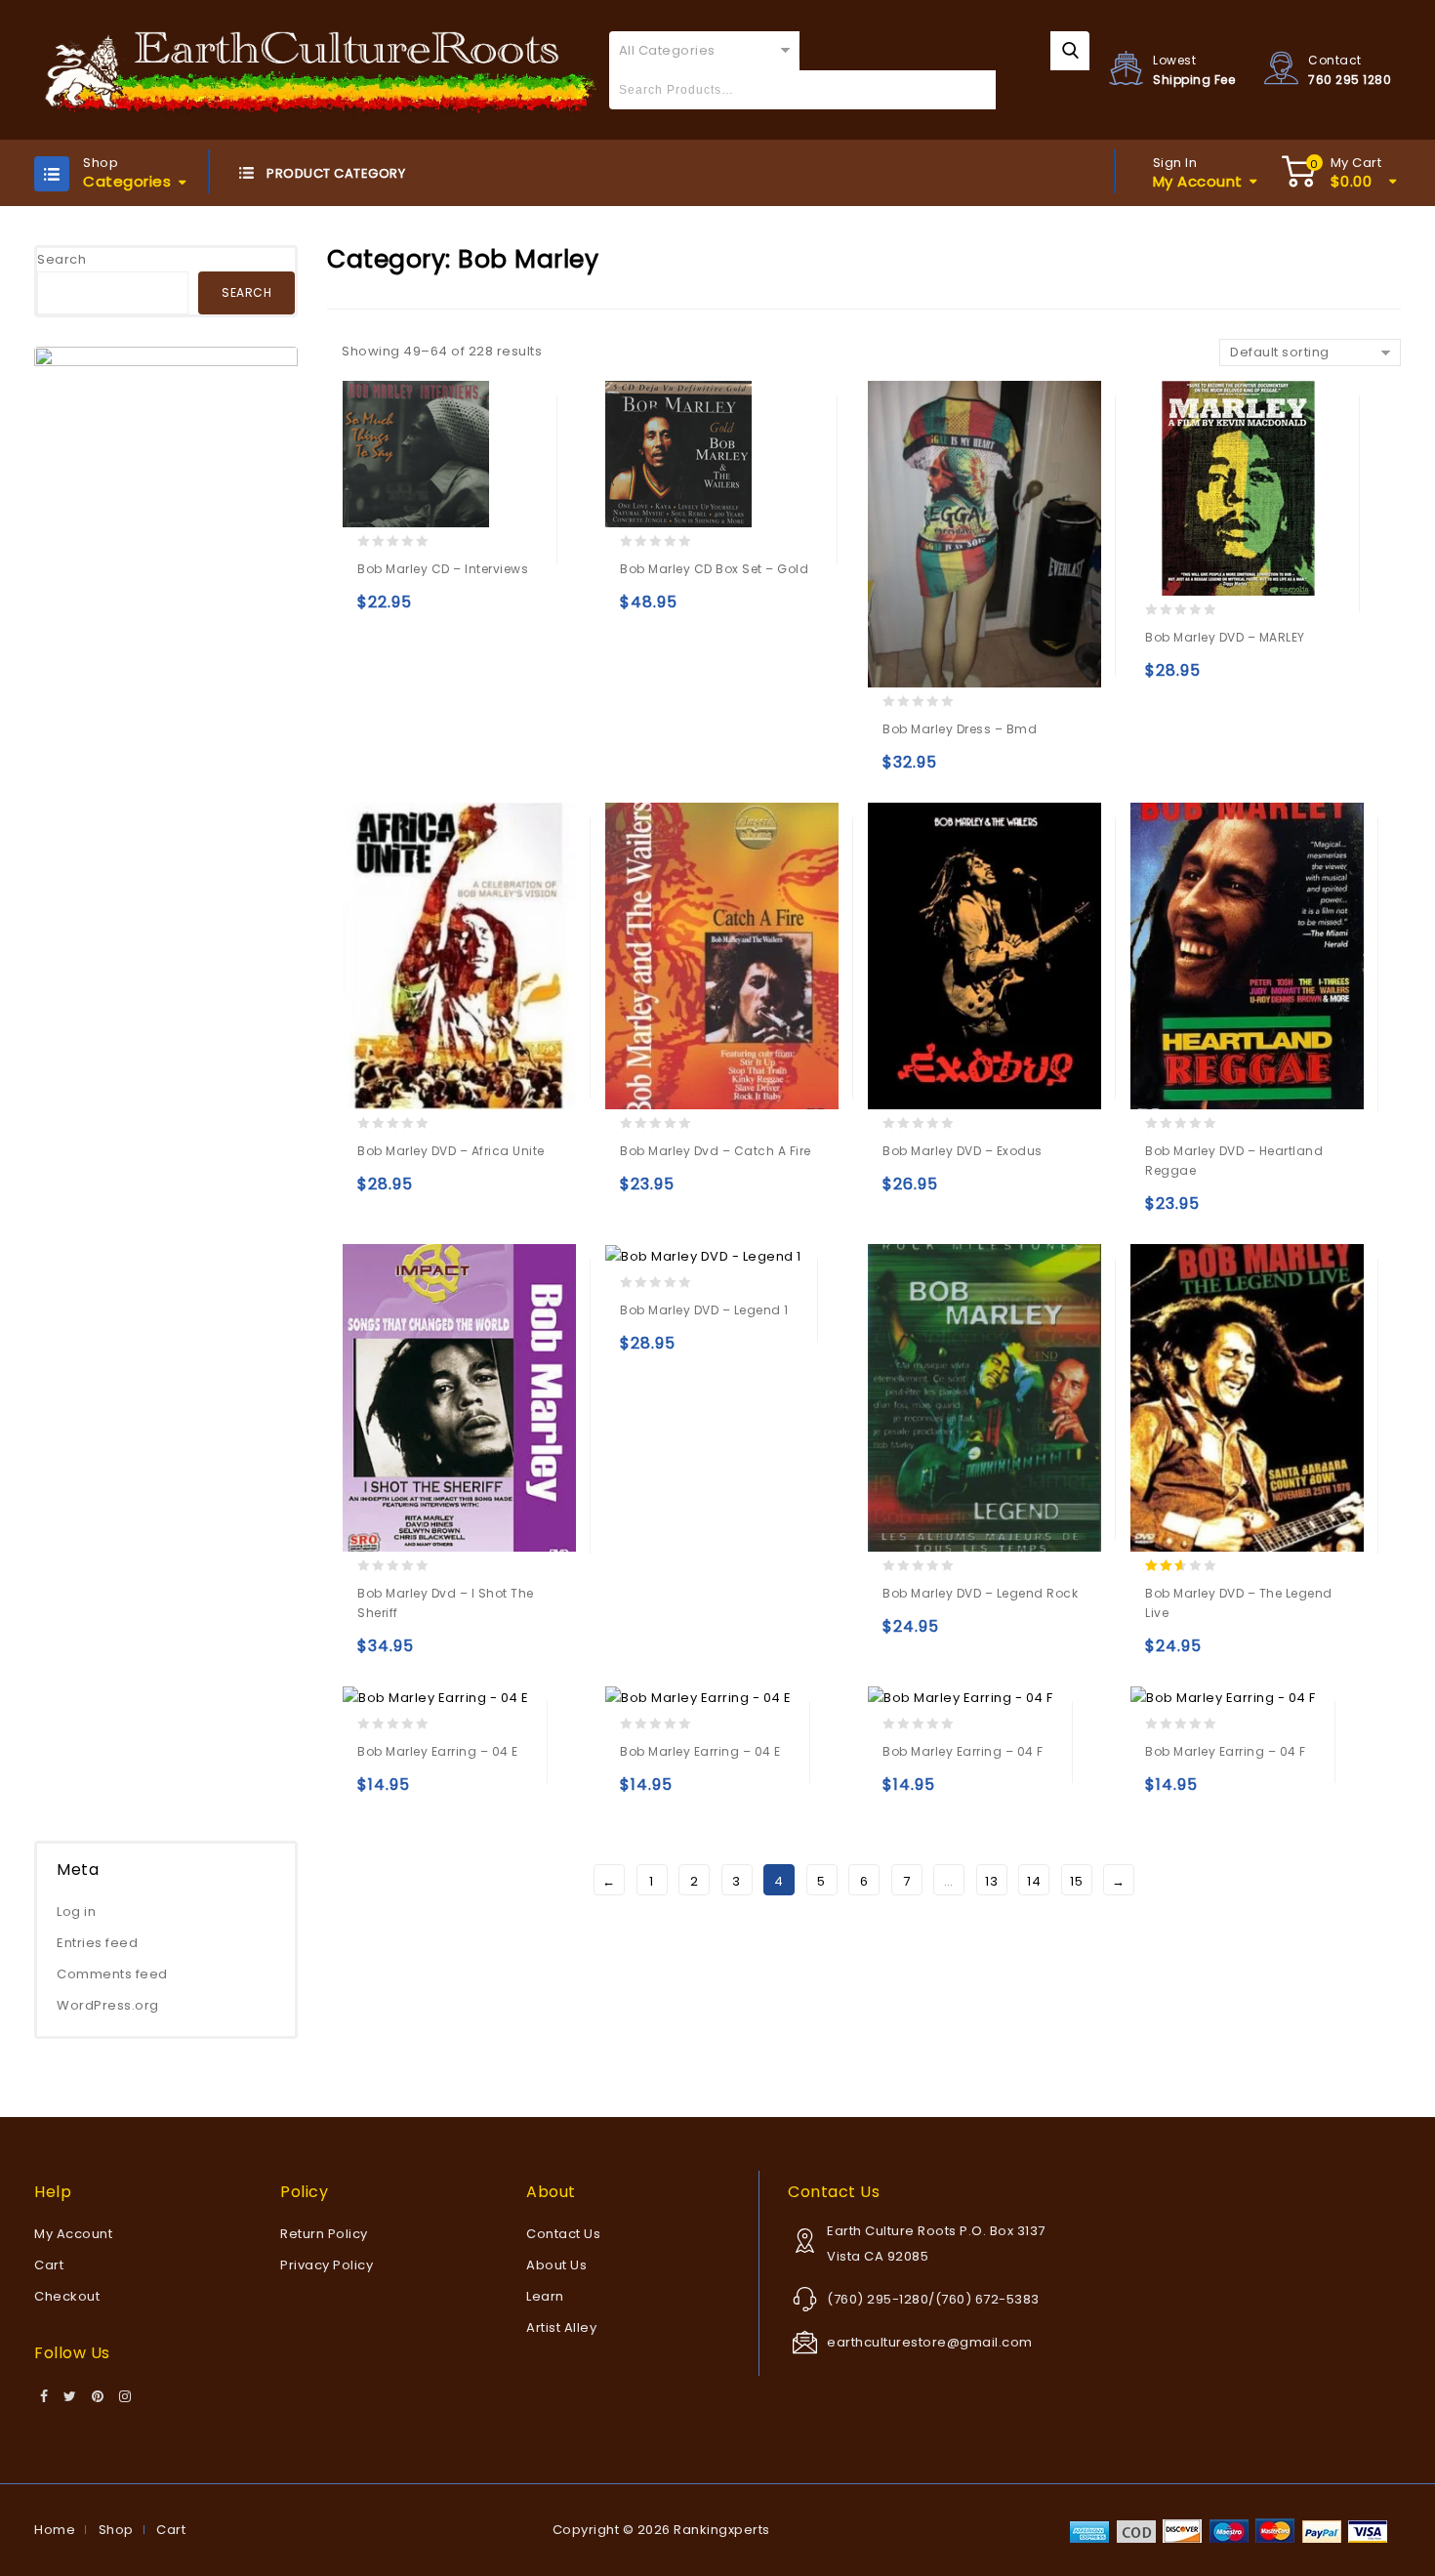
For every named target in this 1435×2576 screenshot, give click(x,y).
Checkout (67, 2296)
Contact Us (563, 2234)
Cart (49, 2265)
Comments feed (112, 1974)
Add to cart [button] (376, 611)
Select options (902, 771)
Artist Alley (561, 2327)
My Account (73, 2234)
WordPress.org (108, 2005)
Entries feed (97, 1943)
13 (991, 1881)
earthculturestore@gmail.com (930, 2342)
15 (1076, 1881)
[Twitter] (70, 2397)
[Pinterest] (98, 2397)
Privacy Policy (327, 2265)
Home (55, 2530)
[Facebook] (44, 2397)
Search (61, 259)
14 (1034, 1881)
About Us (556, 2265)
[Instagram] (125, 2397)
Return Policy (324, 2234)
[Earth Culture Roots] (321, 69)
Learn (545, 2296)
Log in (76, 1911)
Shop (116, 2530)
